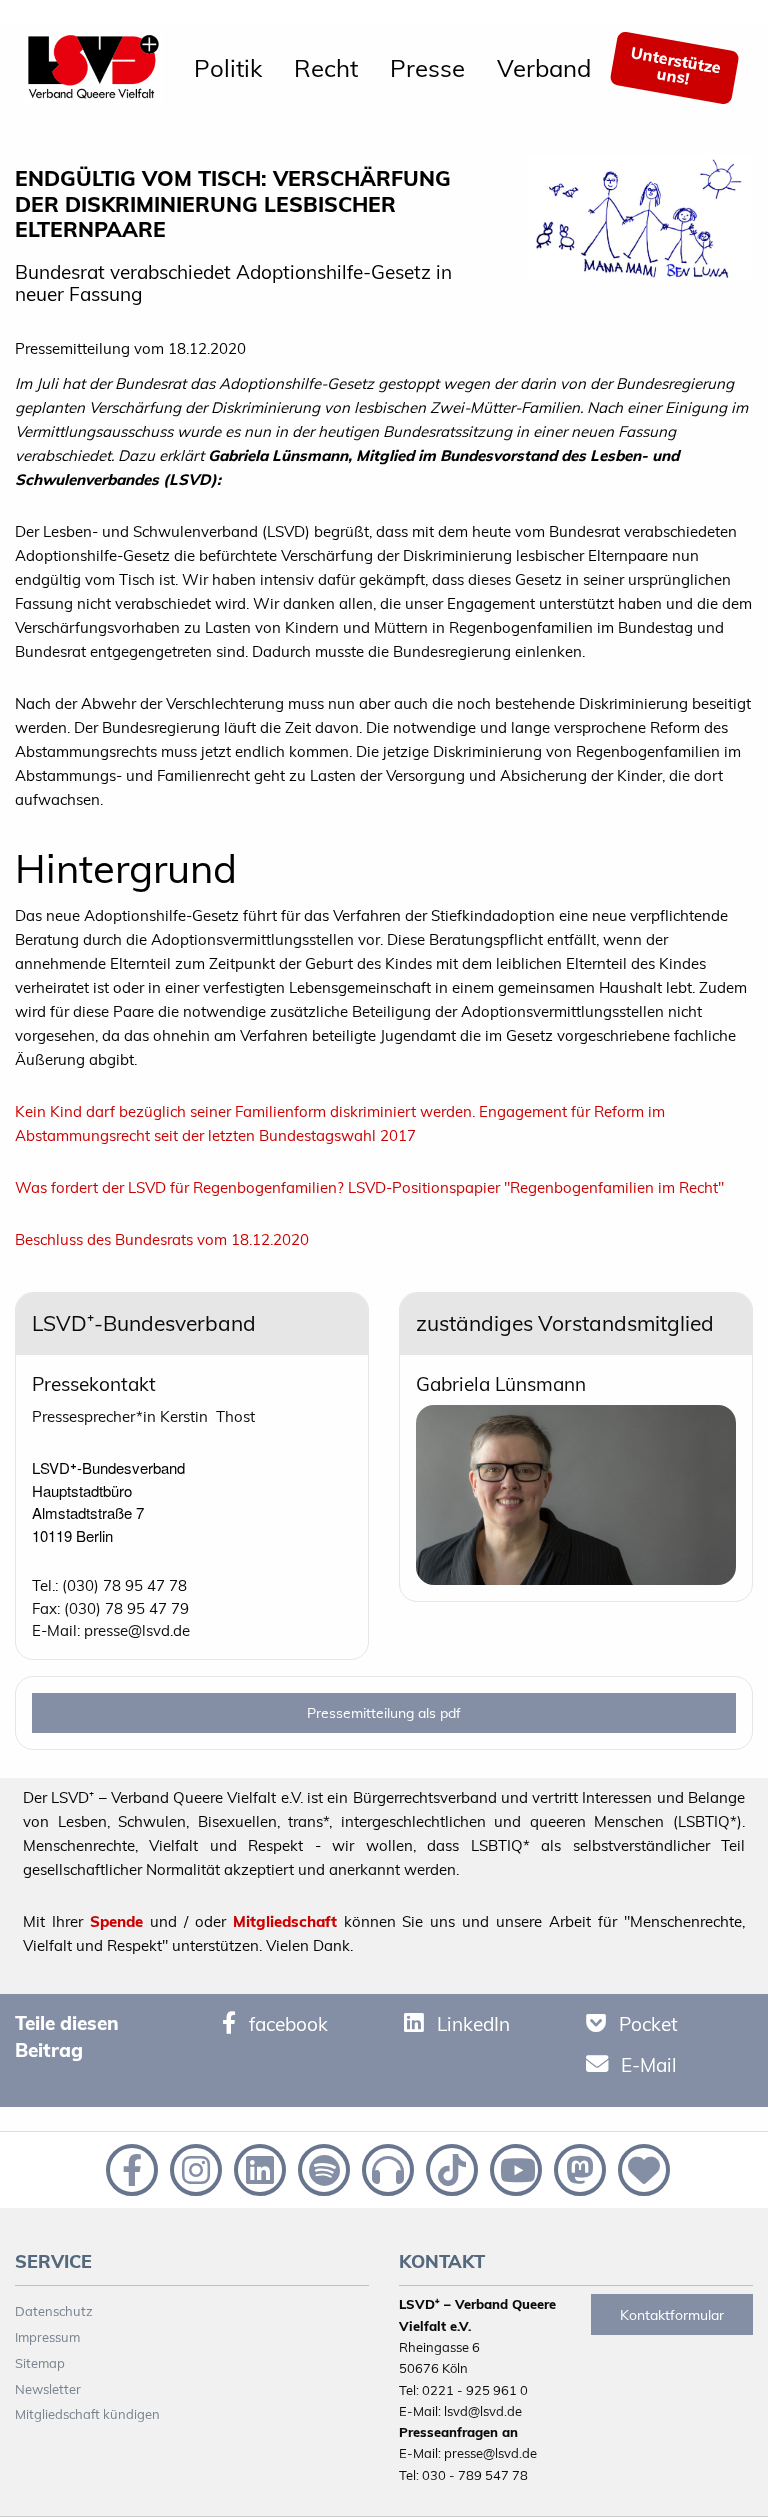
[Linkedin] (258, 2168)
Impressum (47, 2337)
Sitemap (40, 2363)
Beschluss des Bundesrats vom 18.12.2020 (162, 1239)
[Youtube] (514, 2168)
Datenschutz (54, 2311)
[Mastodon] (578, 2168)
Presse (427, 68)
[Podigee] (386, 2168)
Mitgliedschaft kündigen (87, 2414)
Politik (228, 68)
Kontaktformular (672, 2315)
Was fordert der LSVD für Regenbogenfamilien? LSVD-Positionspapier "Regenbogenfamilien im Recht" (369, 1187)
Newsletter (48, 2389)
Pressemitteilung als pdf (384, 1713)
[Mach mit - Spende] (640, 2168)
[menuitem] (228, 68)
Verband (544, 68)
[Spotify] (322, 2168)
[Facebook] (130, 2168)
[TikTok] (450, 2168)
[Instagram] (194, 2168)
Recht (326, 68)
